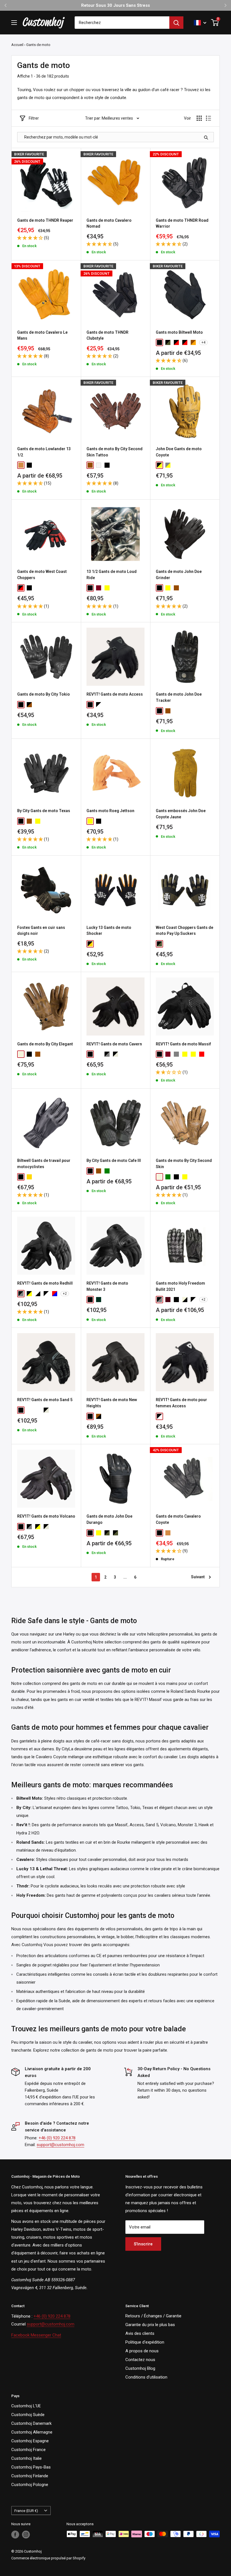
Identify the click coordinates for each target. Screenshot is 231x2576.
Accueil (17, 45)
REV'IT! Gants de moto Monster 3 (107, 1286)
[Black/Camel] (107, 1533)
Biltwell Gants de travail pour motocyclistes (44, 1164)
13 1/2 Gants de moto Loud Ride (112, 575)
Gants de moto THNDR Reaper (45, 220)
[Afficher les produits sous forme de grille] (199, 118)
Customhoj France (28, 2450)
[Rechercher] (176, 23)
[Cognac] (21, 465)
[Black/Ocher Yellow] (29, 1294)
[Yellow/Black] (159, 465)
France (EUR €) (26, 2511)
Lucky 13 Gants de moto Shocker (109, 931)
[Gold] (29, 1177)
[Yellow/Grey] (168, 465)
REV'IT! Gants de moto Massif (183, 1044)
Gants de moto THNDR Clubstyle (107, 335)
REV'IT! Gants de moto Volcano (46, 1516)
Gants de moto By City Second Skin (184, 1164)
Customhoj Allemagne (32, 2432)
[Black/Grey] (21, 1294)
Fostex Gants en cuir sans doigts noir (41, 931)
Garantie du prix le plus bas (150, 2325)
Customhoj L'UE (26, 2406)
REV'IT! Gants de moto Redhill (45, 1283)
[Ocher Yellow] (193, 1054)
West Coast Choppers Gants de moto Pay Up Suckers (185, 931)
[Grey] (176, 1054)
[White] (99, 465)
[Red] (202, 1054)
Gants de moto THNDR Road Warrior (182, 223)
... (125, 1577)
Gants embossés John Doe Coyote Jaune (181, 814)
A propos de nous (142, 2351)
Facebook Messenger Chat (36, 2335)
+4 (203, 342)
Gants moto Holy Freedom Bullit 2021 (180, 1286)
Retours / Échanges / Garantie (153, 2316)
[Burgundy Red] (168, 1054)
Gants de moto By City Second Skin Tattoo (115, 452)
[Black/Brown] (29, 705)
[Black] (159, 342)
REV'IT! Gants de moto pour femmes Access (181, 1403)
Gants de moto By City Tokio (44, 694)
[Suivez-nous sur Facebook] (15, 2535)
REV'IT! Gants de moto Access (115, 694)
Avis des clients (140, 2333)
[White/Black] (38, 1294)
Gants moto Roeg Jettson (110, 811)
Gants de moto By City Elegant (45, 1044)
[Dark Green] (99, 1300)
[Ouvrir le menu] (14, 23)
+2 (65, 1294)
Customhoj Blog (140, 2368)
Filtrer (34, 118)
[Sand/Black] (115, 1054)
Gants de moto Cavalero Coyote (178, 1519)
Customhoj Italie (26, 2458)
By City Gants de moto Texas (44, 811)
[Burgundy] (99, 588)
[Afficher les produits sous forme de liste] (208, 118)
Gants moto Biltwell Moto (179, 332)
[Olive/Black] (168, 342)
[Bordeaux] (168, 1300)
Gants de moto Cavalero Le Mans (42, 335)
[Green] (107, 1171)
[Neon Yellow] (185, 1054)
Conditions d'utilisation (146, 2377)
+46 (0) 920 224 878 (57, 2138)
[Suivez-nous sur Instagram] (26, 2535)
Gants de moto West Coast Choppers (42, 575)
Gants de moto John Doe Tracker (179, 697)
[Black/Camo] (115, 1533)
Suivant (198, 1577)
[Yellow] (107, 588)
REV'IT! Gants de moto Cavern (114, 1044)
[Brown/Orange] (193, 342)
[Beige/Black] (185, 1300)
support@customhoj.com (60, 2145)
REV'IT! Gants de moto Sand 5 (45, 1400)
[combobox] (122, 23)
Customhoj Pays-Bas (31, 2467)
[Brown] (90, 465)
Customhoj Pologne (30, 2485)
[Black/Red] (185, 342)
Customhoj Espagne (30, 2441)
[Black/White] (99, 705)
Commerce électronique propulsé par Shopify (48, 2558)
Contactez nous (140, 2360)
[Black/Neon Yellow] (38, 1527)
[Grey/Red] (99, 1054)
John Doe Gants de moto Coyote (179, 452)
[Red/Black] (176, 342)
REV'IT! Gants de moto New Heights (112, 1403)
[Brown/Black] (99, 1416)
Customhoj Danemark (31, 2423)
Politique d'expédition (145, 2342)
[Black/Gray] (159, 1300)
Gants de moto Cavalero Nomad (109, 223)
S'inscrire (143, 2244)
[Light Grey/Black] (107, 1054)
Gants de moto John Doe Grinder (179, 575)
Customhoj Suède (28, 2415)
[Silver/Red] (38, 1410)
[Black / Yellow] (90, 944)
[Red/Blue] (55, 1294)
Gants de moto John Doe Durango (109, 1519)
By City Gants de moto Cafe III (114, 1160)
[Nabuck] (176, 1300)
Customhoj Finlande (30, 2476)
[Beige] (21, 1054)
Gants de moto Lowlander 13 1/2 (44, 452)
